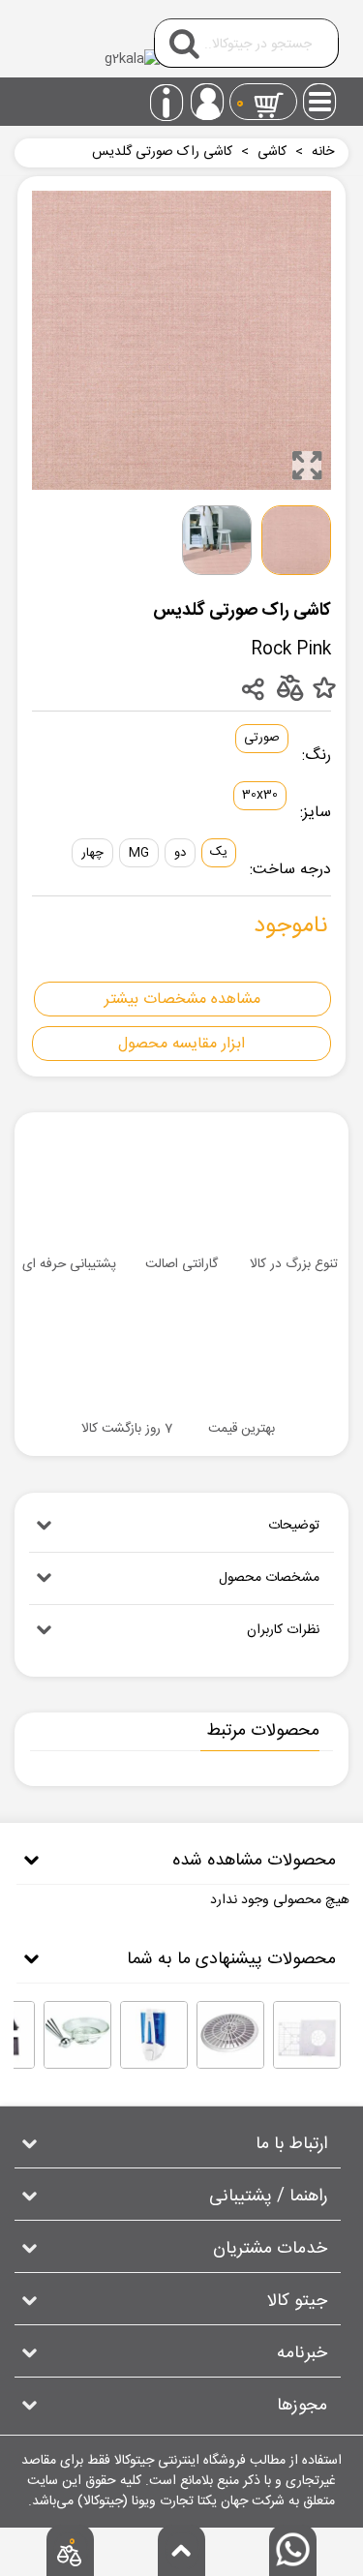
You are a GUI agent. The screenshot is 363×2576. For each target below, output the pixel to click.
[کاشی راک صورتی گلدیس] (307, 466)
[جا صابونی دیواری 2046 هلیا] (77, 2035)
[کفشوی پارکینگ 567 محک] (307, 2035)
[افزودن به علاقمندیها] (324, 689)
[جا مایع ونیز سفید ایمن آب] (154, 2035)
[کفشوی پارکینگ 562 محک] (230, 2035)
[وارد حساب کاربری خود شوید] (207, 102)
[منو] (320, 96)
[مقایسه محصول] (289, 687)
